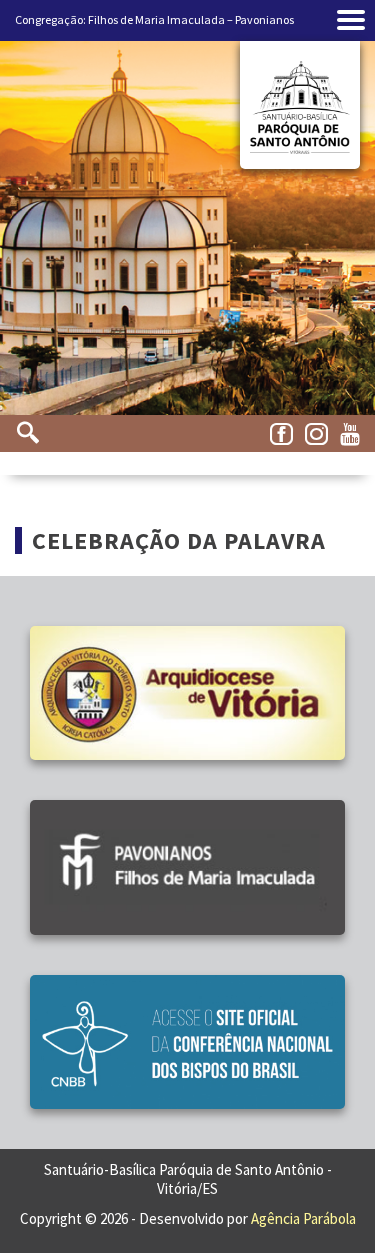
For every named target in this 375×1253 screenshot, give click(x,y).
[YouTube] (355, 435)
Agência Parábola (303, 1218)
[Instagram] (320, 435)
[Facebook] (285, 435)
